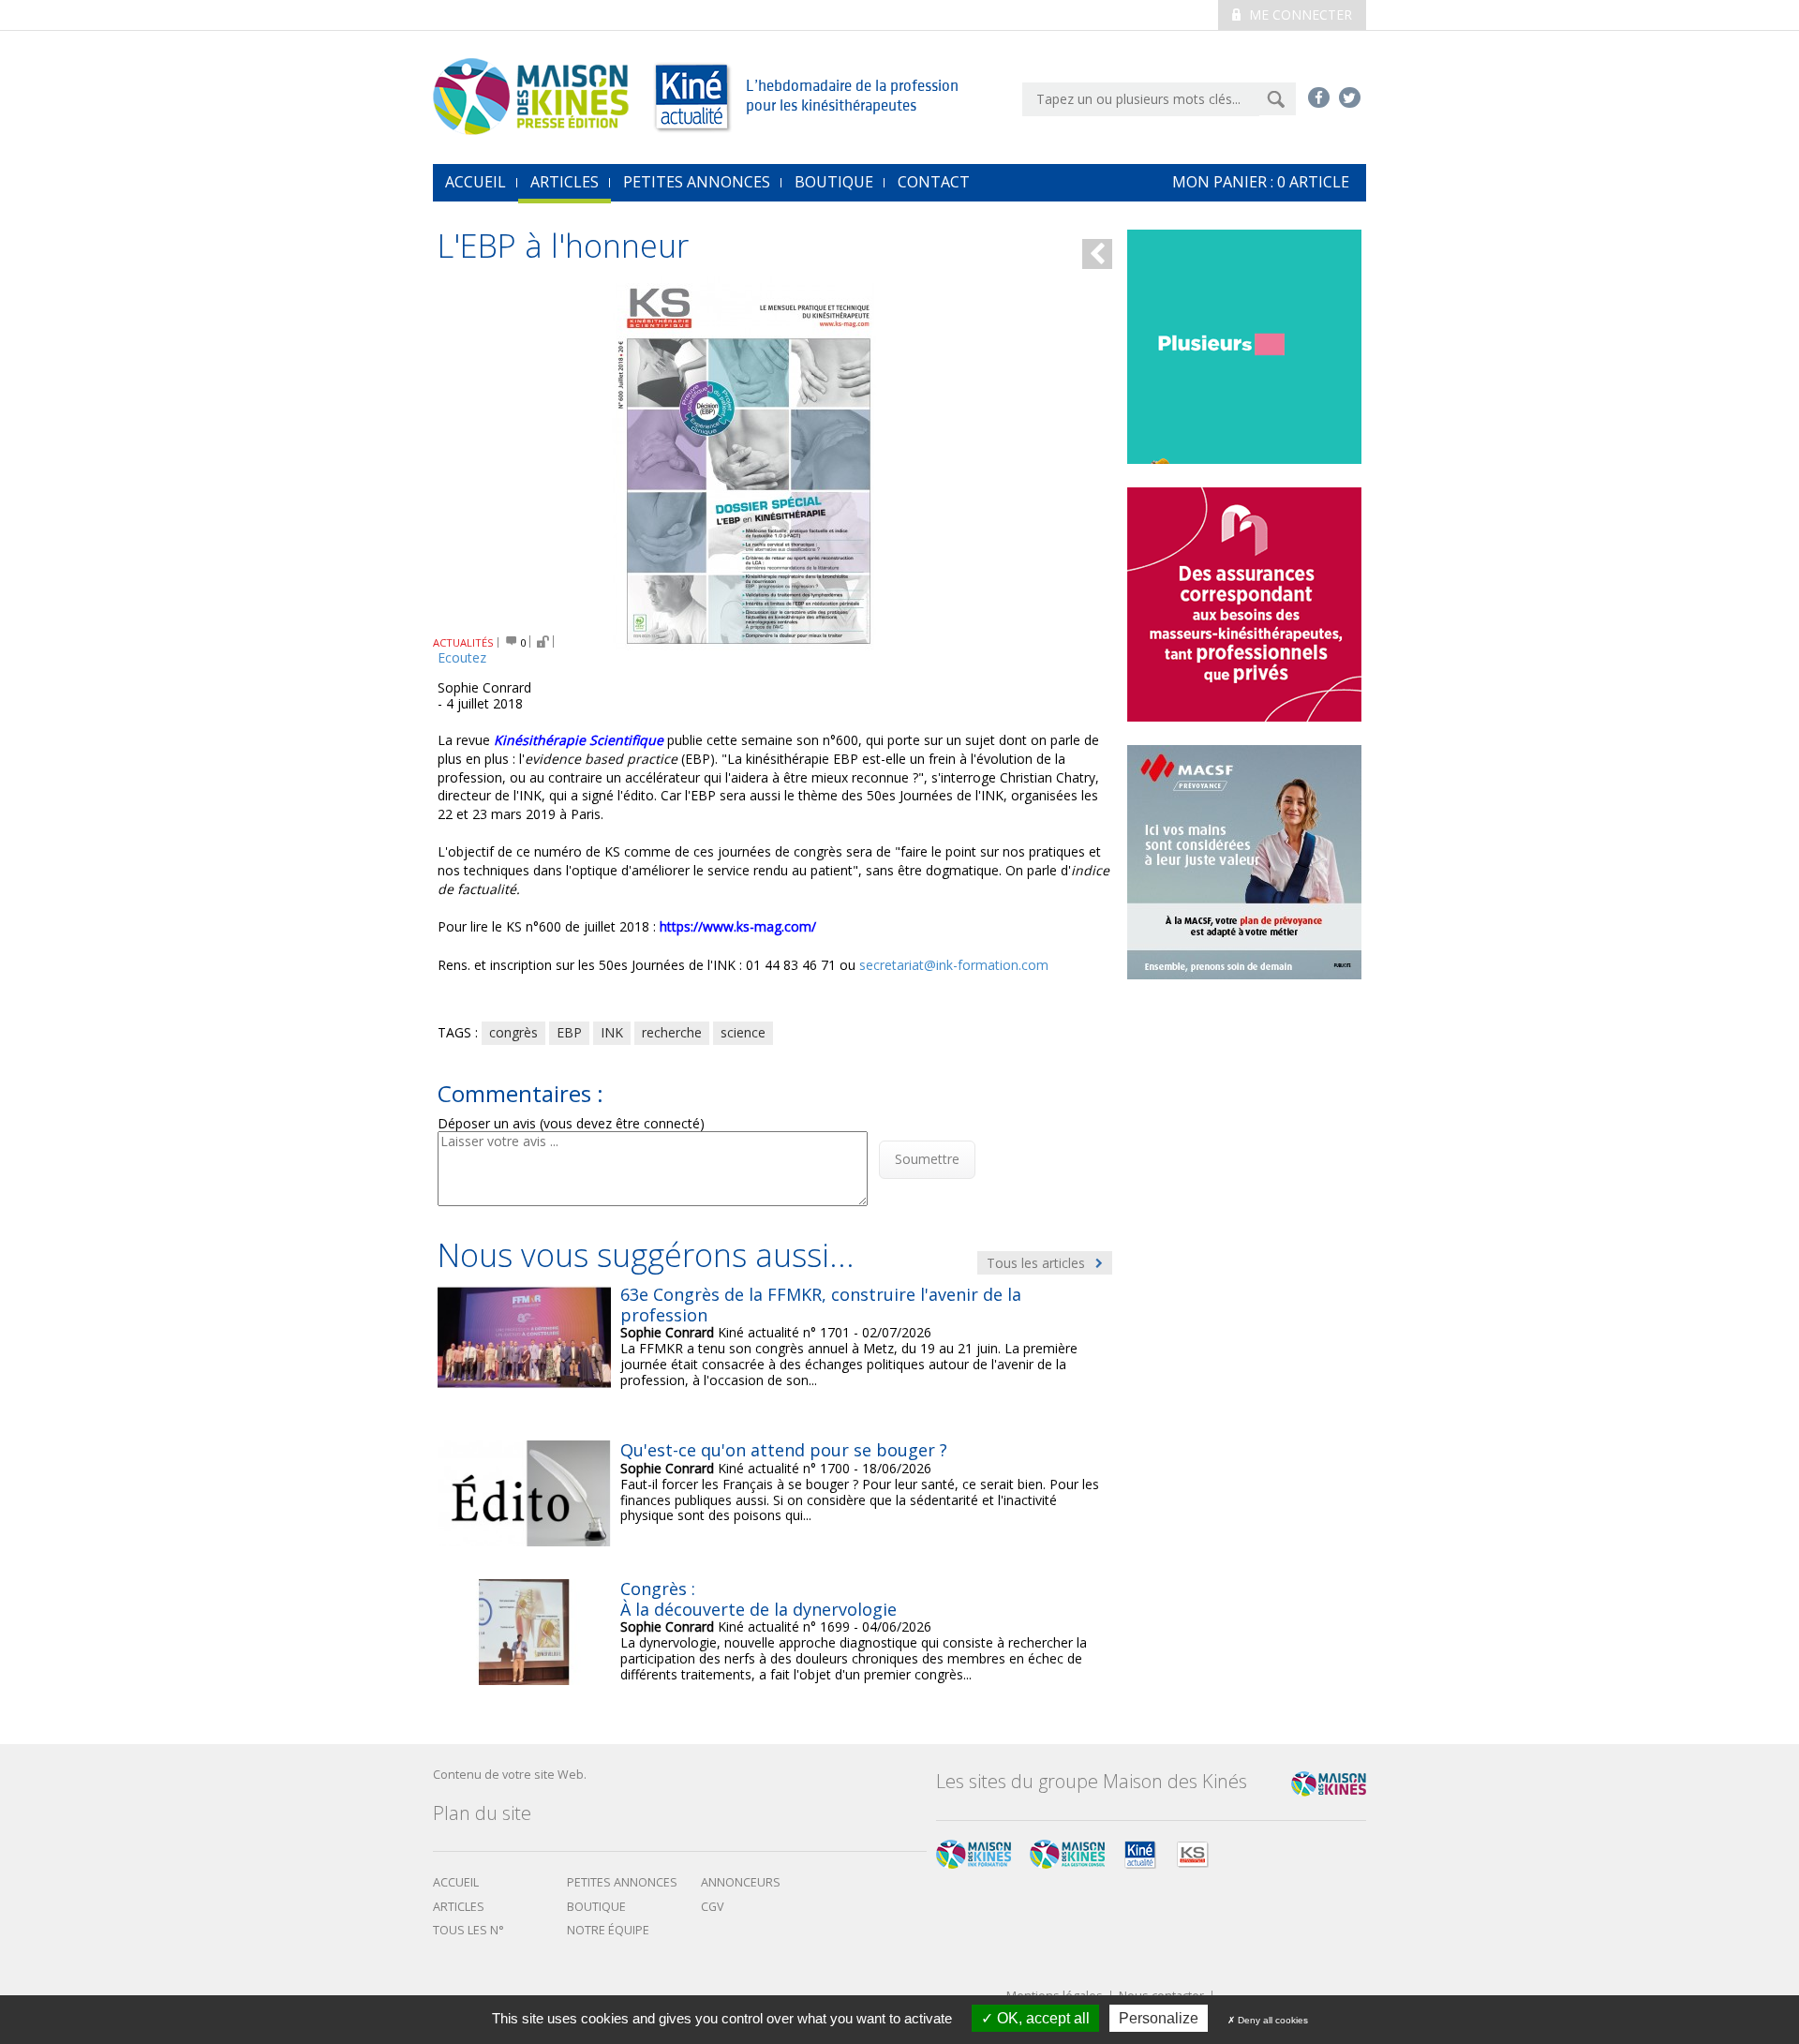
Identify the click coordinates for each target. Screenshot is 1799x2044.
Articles (565, 182)
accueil (476, 182)
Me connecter (1299, 15)
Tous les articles (1038, 1263)
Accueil (456, 1882)
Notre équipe (608, 1930)
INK (612, 1032)
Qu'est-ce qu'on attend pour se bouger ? (784, 1450)
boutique (596, 1907)
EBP (569, 1032)
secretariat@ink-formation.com (954, 965)
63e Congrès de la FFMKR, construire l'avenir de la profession (821, 1305)
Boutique (834, 182)
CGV (713, 1907)
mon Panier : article (1261, 182)
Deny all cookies (1271, 2020)
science (743, 1032)
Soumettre (927, 1159)
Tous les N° (468, 1930)
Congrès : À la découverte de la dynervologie (758, 1599)
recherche (672, 1032)
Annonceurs (741, 1882)
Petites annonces (697, 182)
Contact (934, 182)
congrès (513, 1032)
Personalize (1159, 2018)
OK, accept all (1041, 2018)
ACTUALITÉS (463, 642)
